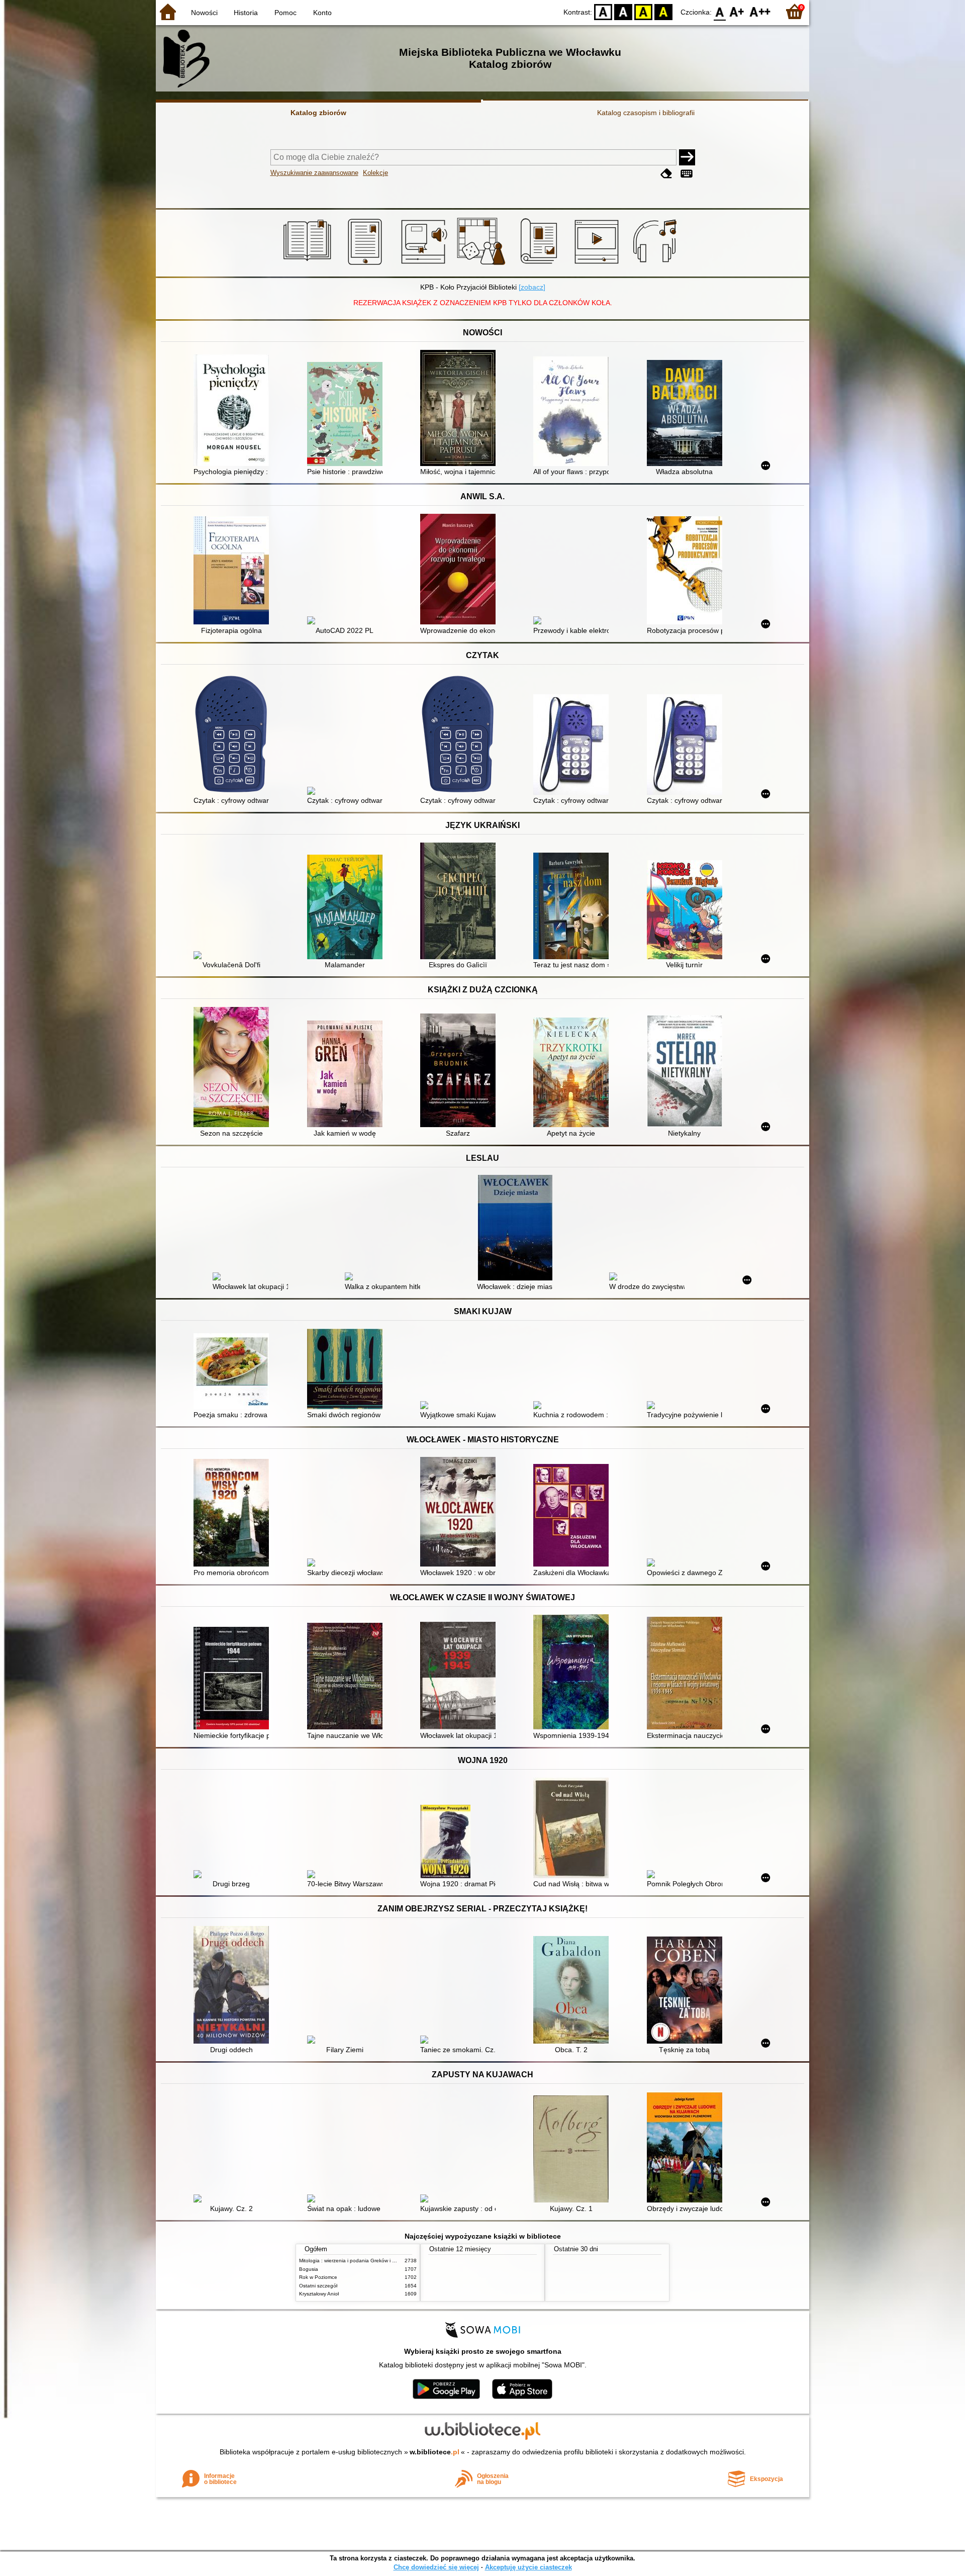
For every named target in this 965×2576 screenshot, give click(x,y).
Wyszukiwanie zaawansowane (314, 173)
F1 (737, 11)
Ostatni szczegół (318, 2286)
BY (663, 11)
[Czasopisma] (541, 265)
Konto (322, 13)
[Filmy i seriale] (598, 265)
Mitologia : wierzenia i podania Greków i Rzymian (355, 2261)
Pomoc (285, 13)
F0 (720, 11)
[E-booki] (367, 265)
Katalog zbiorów (318, 113)
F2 (760, 11)
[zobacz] (532, 287)
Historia (246, 13)
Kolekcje (375, 173)
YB (643, 11)
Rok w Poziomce (318, 2277)
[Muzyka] (656, 265)
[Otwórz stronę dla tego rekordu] (234, 411)
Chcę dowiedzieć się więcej (436, 2567)
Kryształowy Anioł (319, 2294)
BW (623, 11)
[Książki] (309, 265)
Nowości (204, 13)
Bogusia (309, 2269)
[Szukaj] (687, 157)
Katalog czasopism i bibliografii (646, 113)
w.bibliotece (435, 2452)
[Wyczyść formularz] (666, 174)
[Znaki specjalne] (687, 174)
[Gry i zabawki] (483, 265)
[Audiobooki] (425, 265)
